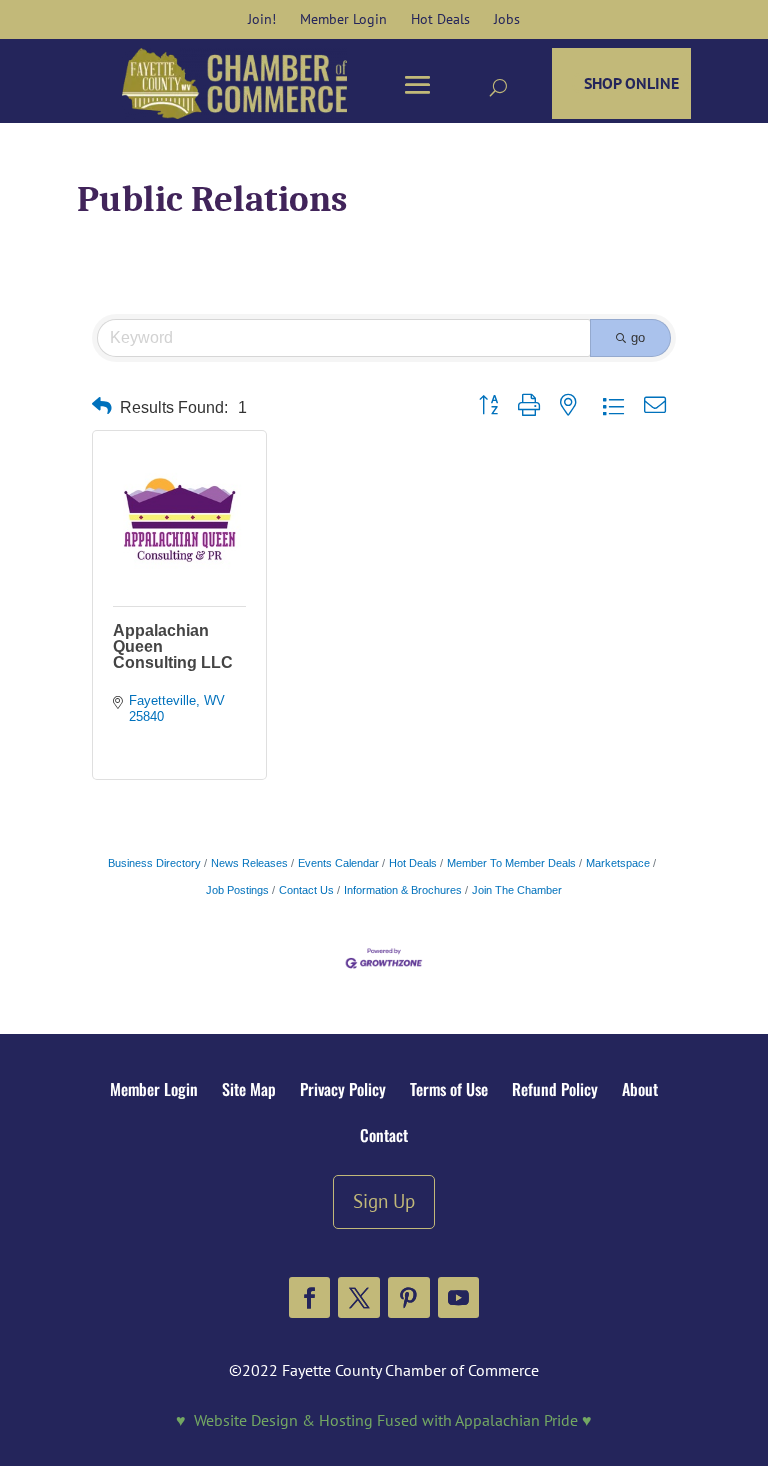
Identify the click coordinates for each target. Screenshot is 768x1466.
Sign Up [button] (384, 1200)
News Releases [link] (249, 863)
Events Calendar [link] (338, 863)
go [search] (638, 337)
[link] (262, 19)
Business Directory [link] (154, 863)
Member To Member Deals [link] (511, 863)
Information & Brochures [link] (403, 890)
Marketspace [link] (618, 863)
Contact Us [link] (306, 890)
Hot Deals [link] (413, 863)
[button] (310, 1298)
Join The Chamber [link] (517, 890)
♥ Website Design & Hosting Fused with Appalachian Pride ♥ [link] (384, 1420)
